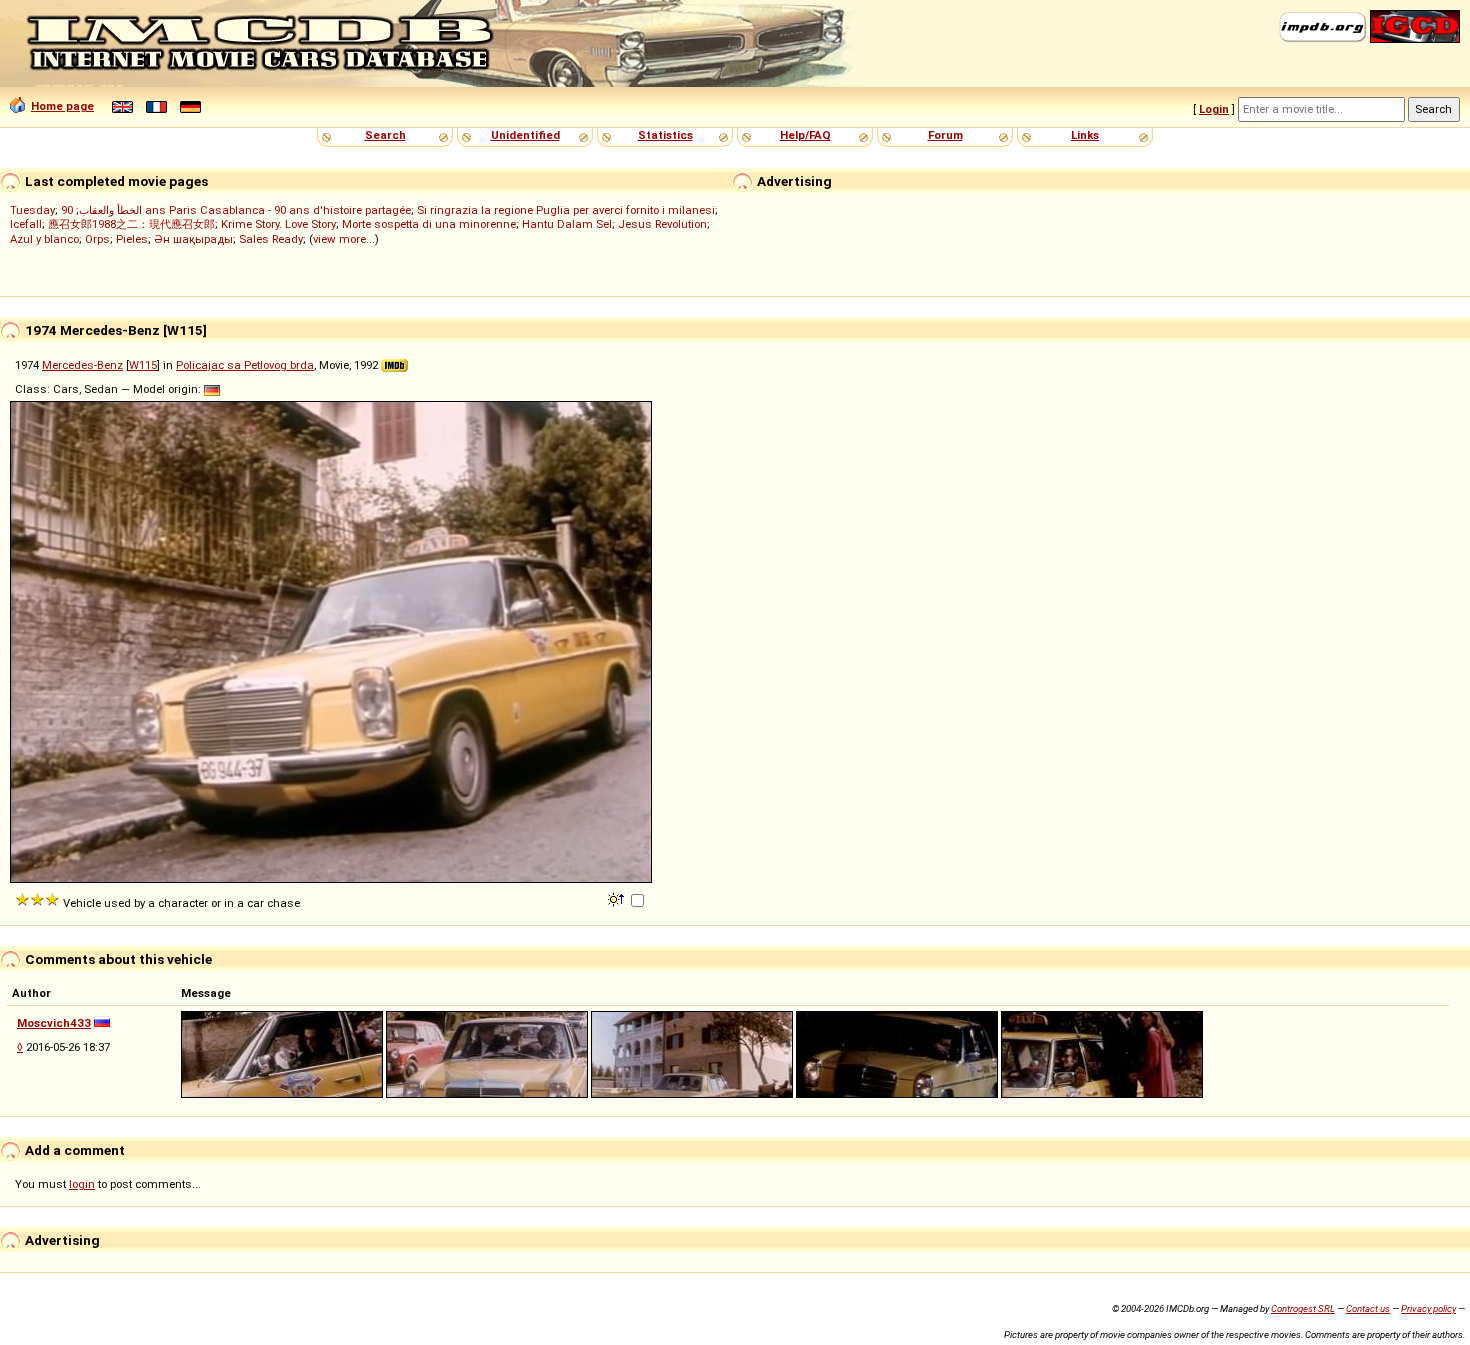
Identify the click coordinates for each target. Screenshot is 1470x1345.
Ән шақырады (193, 239)
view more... (344, 239)
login (82, 1184)
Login (1214, 109)
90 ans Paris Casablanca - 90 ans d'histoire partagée (236, 210)
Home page (62, 106)
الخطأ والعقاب (110, 210)
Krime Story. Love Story (278, 224)
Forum (945, 135)
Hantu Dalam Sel (567, 224)
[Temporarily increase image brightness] (617, 898)
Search (385, 135)
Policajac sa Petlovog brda (245, 365)
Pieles (132, 239)
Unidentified (525, 135)
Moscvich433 (54, 1023)
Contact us (1368, 1308)
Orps (97, 239)
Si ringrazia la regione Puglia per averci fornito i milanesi (566, 210)
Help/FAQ (805, 135)
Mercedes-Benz (82, 365)
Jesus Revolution (662, 224)
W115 (143, 365)
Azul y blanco (44, 239)
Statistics (665, 135)
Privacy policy (1428, 1308)
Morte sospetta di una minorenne (429, 224)
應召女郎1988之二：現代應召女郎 (131, 224)
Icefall (26, 224)
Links (1085, 135)
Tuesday (32, 210)
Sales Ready (271, 239)
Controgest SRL (1303, 1308)
